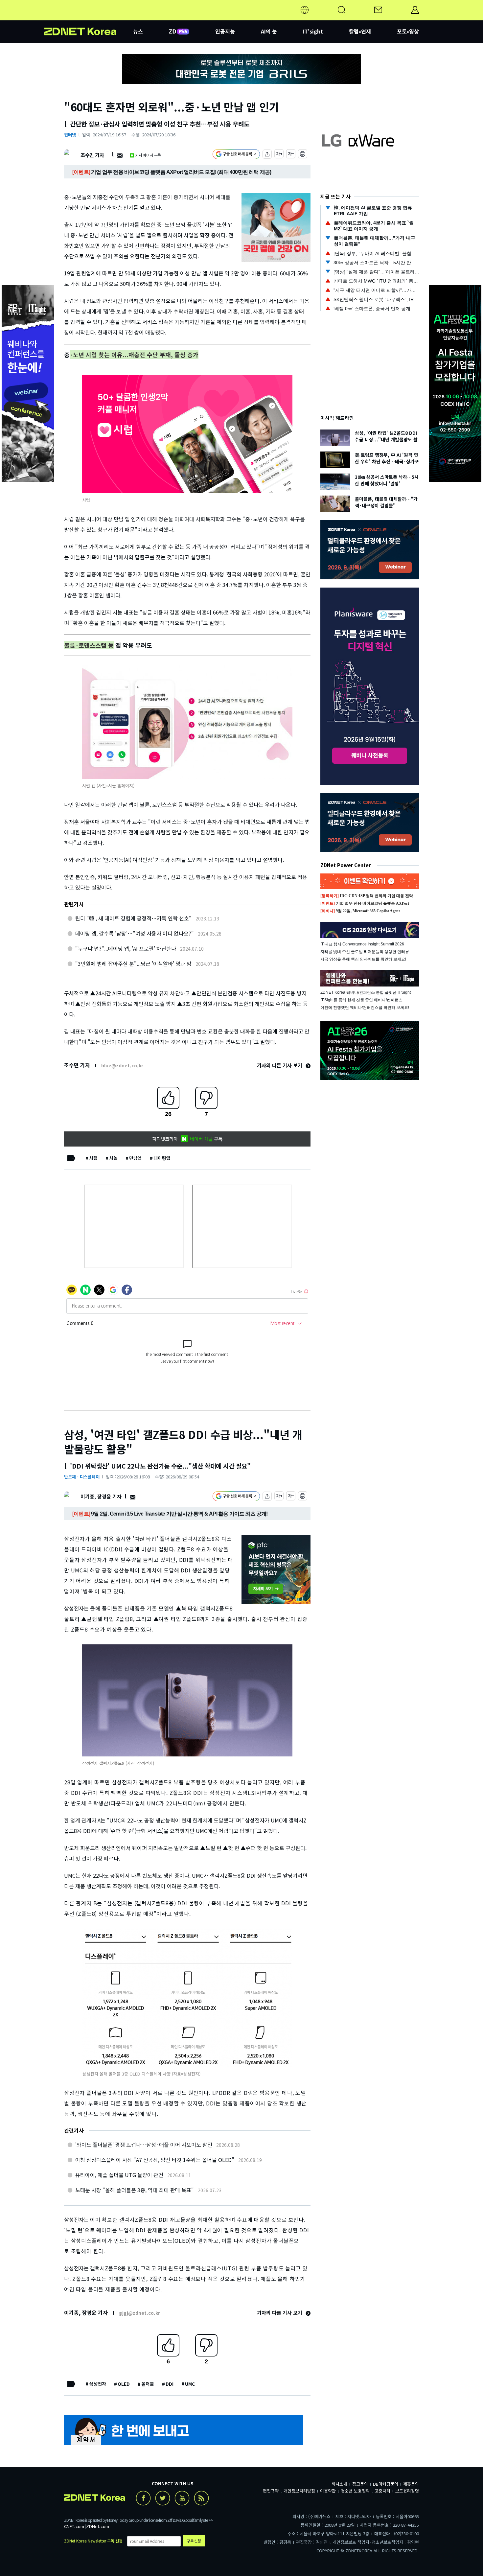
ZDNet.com (98, 2526)
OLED (124, 2384)
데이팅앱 (162, 1158)
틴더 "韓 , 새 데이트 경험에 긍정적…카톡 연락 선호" (133, 918)
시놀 (113, 1158)
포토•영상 (408, 31)
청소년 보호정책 (355, 2491)
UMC (190, 2384)
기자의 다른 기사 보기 (280, 1065)
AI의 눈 (269, 31)
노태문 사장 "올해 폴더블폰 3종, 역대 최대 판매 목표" (135, 2190)
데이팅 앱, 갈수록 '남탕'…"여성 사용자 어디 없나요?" (135, 933)
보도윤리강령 (407, 2491)
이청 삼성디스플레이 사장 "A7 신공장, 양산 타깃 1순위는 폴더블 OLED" (155, 2160)
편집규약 (271, 2491)
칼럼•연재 (360, 31)
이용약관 (328, 2491)
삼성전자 (98, 2384)
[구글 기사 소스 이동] (236, 155)
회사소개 (339, 2484)
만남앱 (136, 1158)
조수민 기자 (92, 155)
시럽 (93, 1158)
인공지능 (225, 31)
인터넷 (70, 135)
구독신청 (194, 2541)
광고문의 (360, 2484)
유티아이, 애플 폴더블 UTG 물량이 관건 (119, 2175)
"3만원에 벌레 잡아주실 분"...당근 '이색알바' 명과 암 (133, 963)
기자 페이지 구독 (148, 155)
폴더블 (148, 2384)
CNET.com (74, 2526)
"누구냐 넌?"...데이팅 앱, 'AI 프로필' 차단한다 (126, 948)
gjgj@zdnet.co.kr (139, 2313)
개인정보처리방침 (299, 2491)
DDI (170, 2384)
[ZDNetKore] (89, 18)
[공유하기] (267, 155)
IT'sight (313, 31)
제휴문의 (411, 2484)
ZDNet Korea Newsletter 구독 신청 (93, 2541)
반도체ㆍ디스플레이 (82, 1477)
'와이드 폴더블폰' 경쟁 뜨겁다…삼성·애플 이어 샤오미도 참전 (144, 2145)
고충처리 (382, 2491)
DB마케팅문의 (386, 2484)
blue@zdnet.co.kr (122, 1065)
